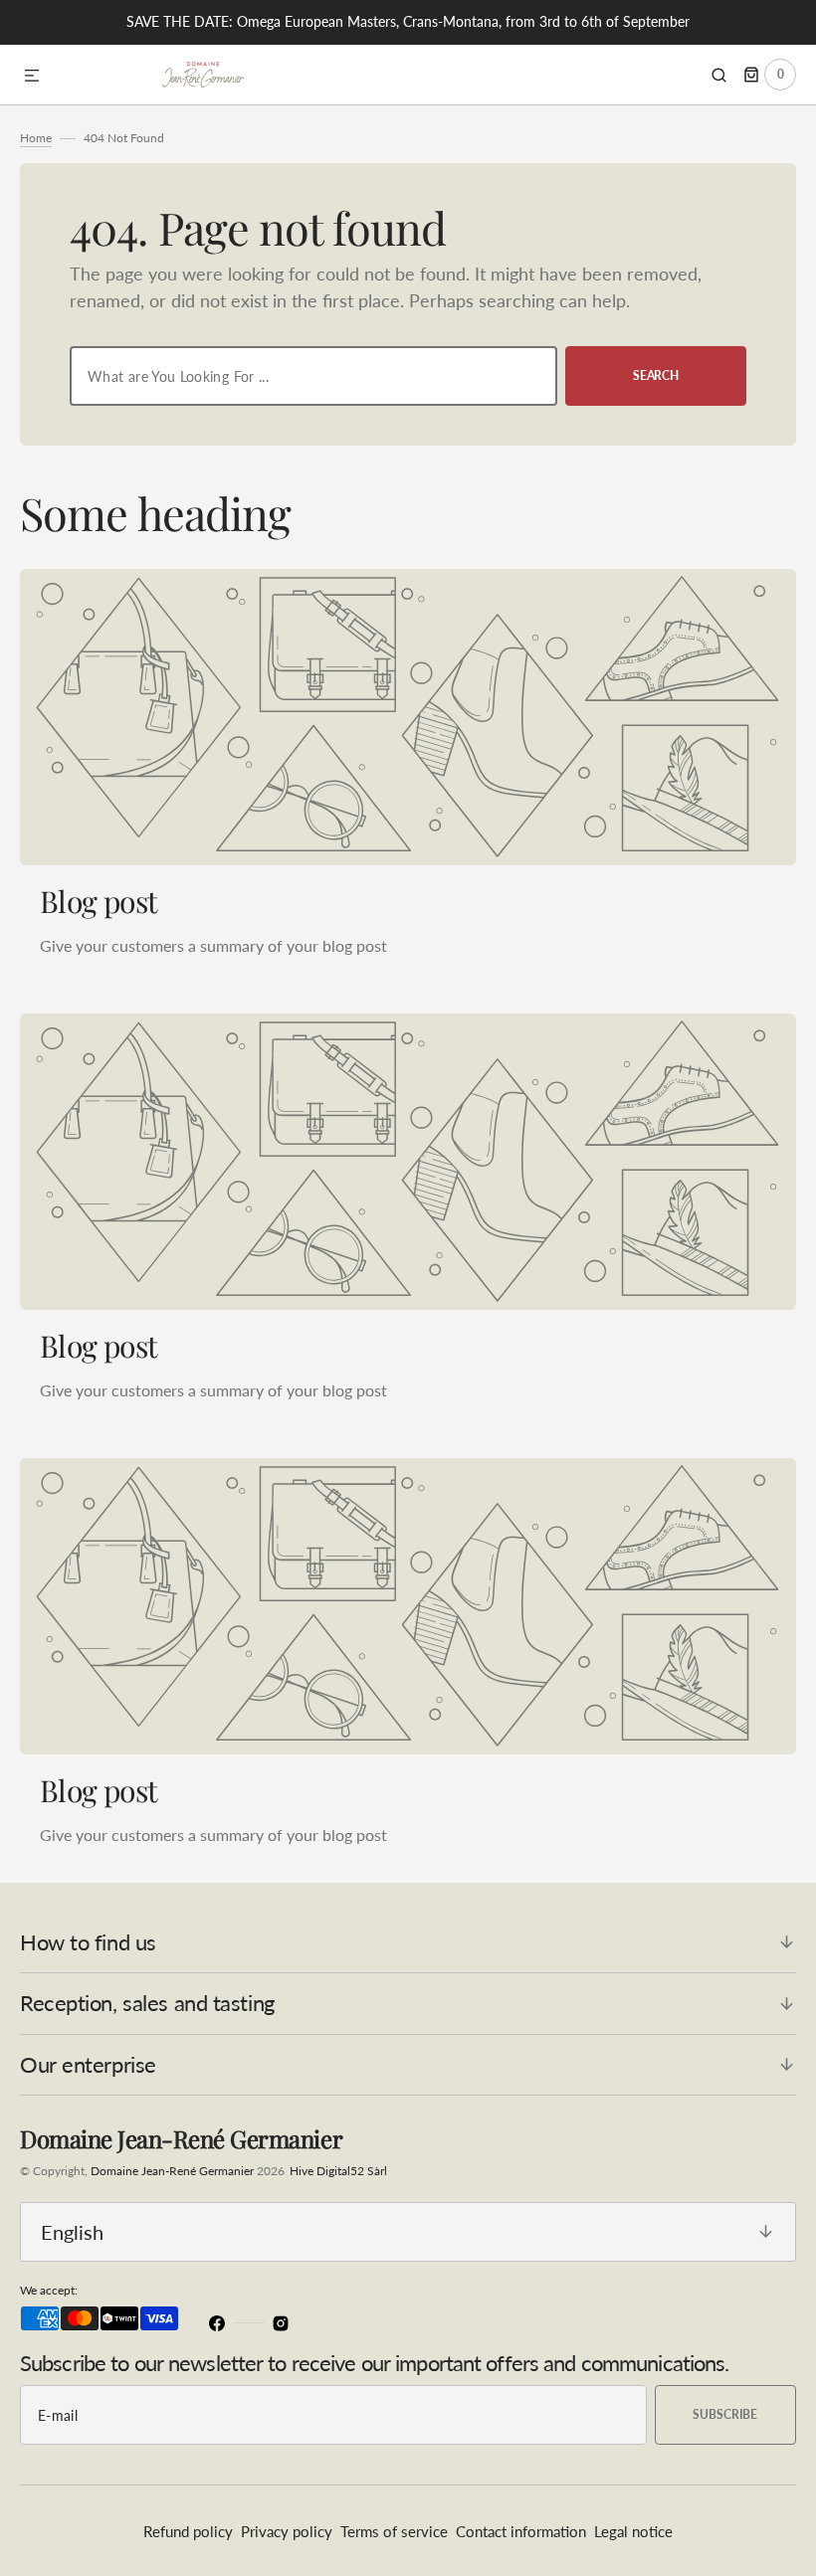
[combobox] (313, 376)
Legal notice (633, 2531)
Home (36, 138)
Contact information (521, 2531)
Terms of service (394, 2531)
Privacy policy (287, 2531)
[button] (32, 77)
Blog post (99, 901)
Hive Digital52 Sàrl (338, 2171)
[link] (408, 717)
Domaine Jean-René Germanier (172, 2171)
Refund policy (188, 2531)
